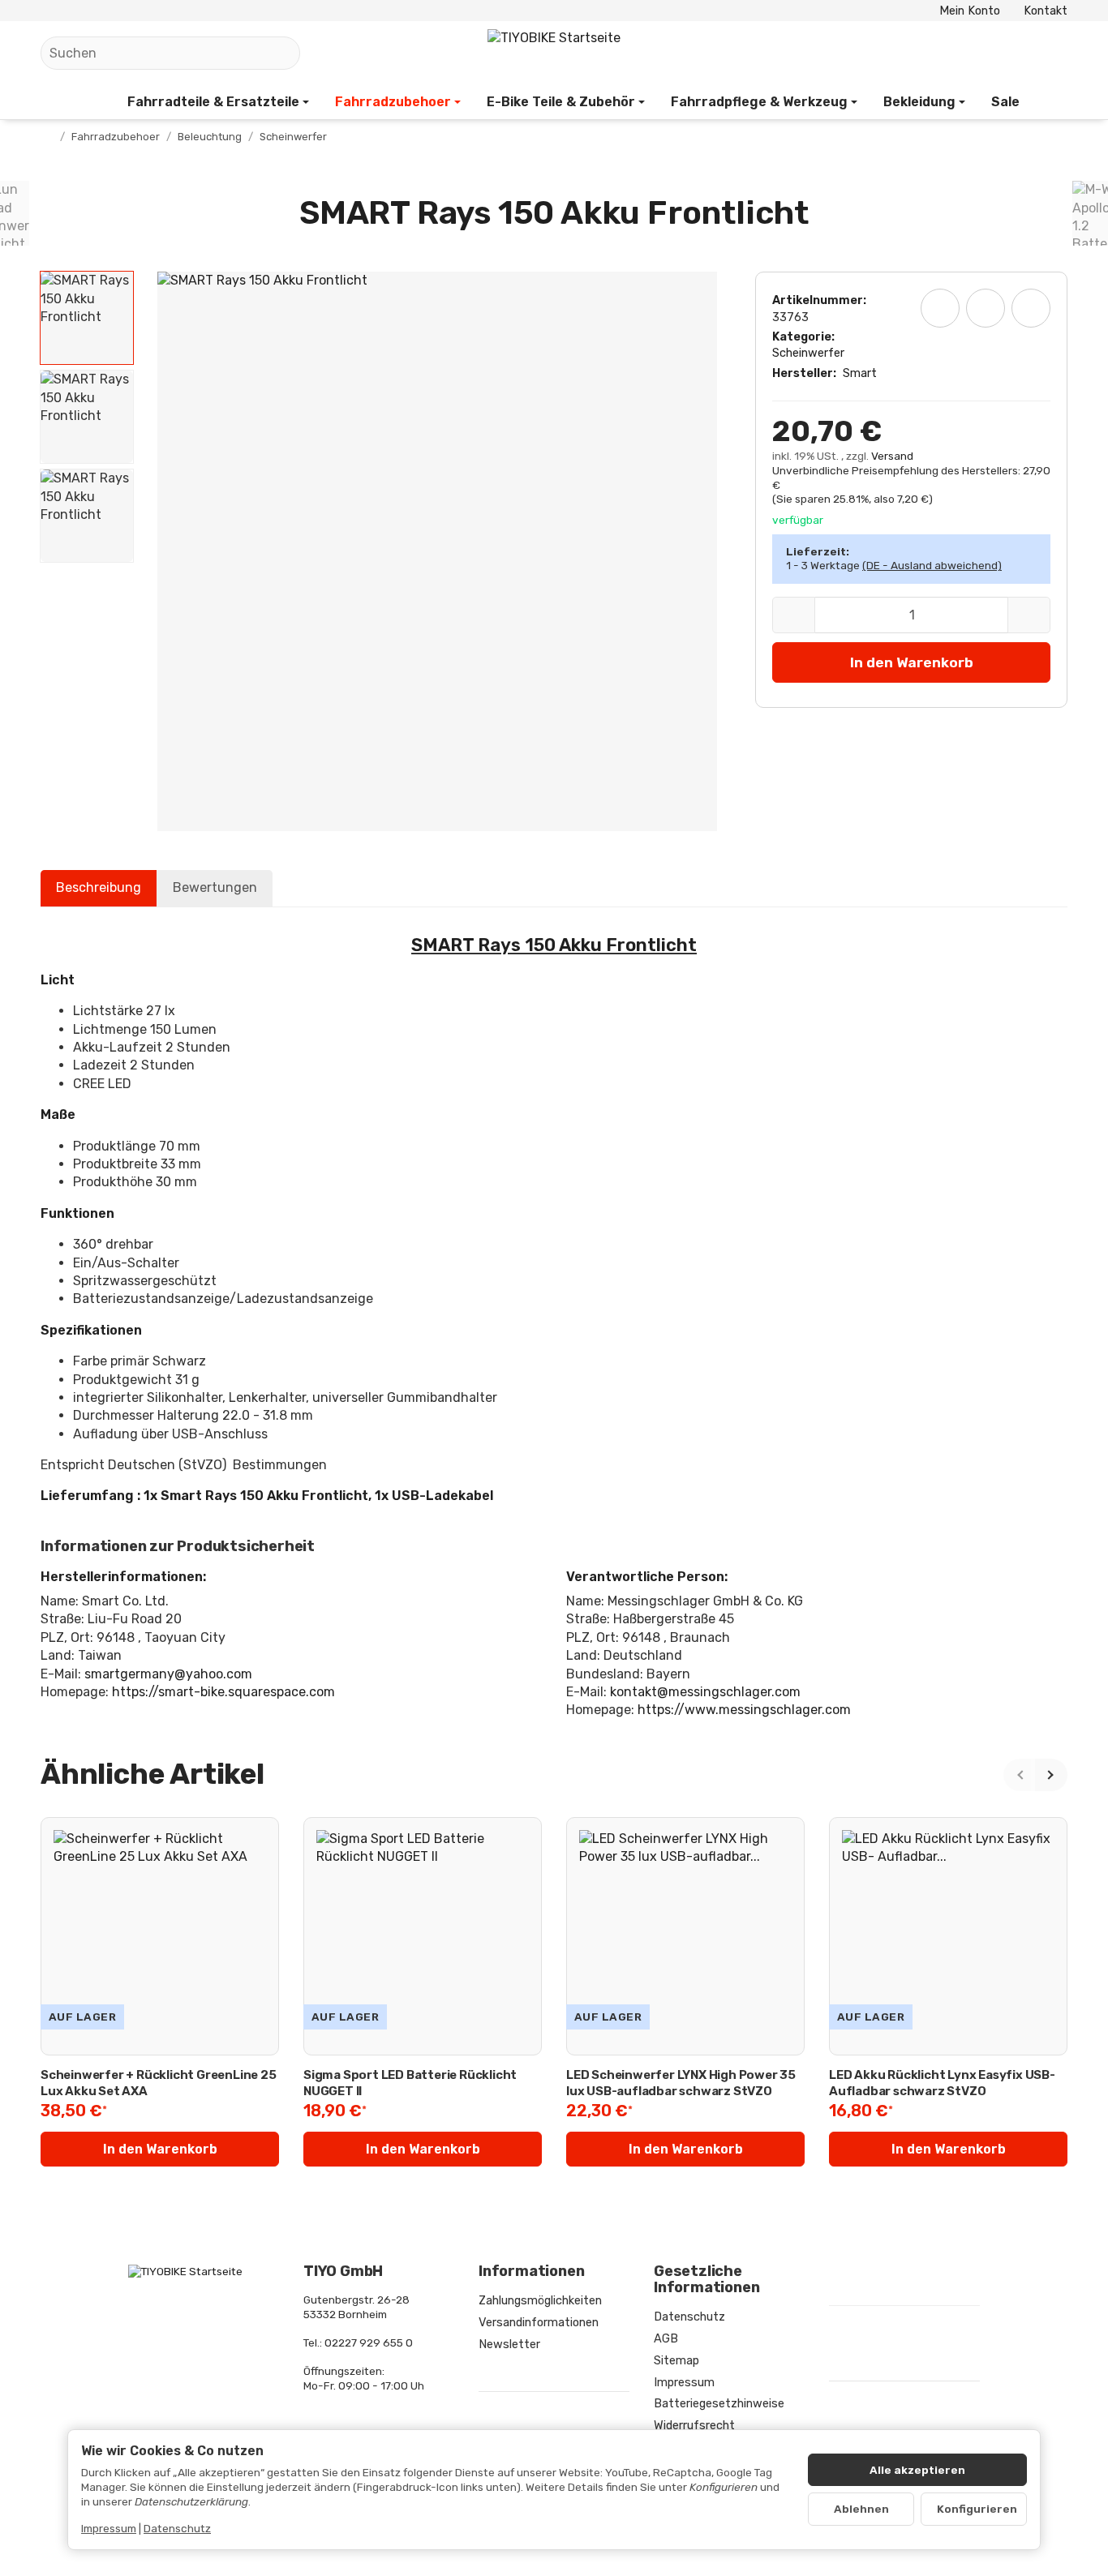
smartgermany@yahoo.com (168, 1674)
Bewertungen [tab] (215, 887)
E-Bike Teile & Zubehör (561, 102)
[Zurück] (1020, 1775)
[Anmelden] (1013, 53)
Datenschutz (177, 2528)
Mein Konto (970, 11)
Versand (892, 456)
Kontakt (1046, 11)
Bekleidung (919, 102)
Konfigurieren (977, 2509)
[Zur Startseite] (554, 54)
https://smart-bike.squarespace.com (223, 1692)
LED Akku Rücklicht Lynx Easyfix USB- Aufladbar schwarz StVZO (942, 2083)
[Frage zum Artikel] (1031, 308)
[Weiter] (1051, 1775)
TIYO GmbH (343, 2272)
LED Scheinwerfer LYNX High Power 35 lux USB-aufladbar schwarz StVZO (681, 2083)
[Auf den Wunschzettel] (940, 308)
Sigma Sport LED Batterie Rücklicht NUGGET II (410, 2083)
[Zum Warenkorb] (1052, 53)
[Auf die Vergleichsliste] (986, 308)
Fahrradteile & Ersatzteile (213, 102)
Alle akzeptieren (917, 2470)
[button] (87, 318)
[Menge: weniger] (794, 615)
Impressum (109, 2528)
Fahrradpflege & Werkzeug (759, 102)
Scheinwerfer (808, 353)
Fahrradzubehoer (393, 102)
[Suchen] (279, 53)
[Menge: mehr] (1029, 615)
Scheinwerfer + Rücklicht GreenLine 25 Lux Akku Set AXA (159, 2083)
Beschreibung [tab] (99, 887)
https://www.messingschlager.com (744, 1710)
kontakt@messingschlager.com (705, 1692)
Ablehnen (861, 2509)
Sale (1005, 102)
